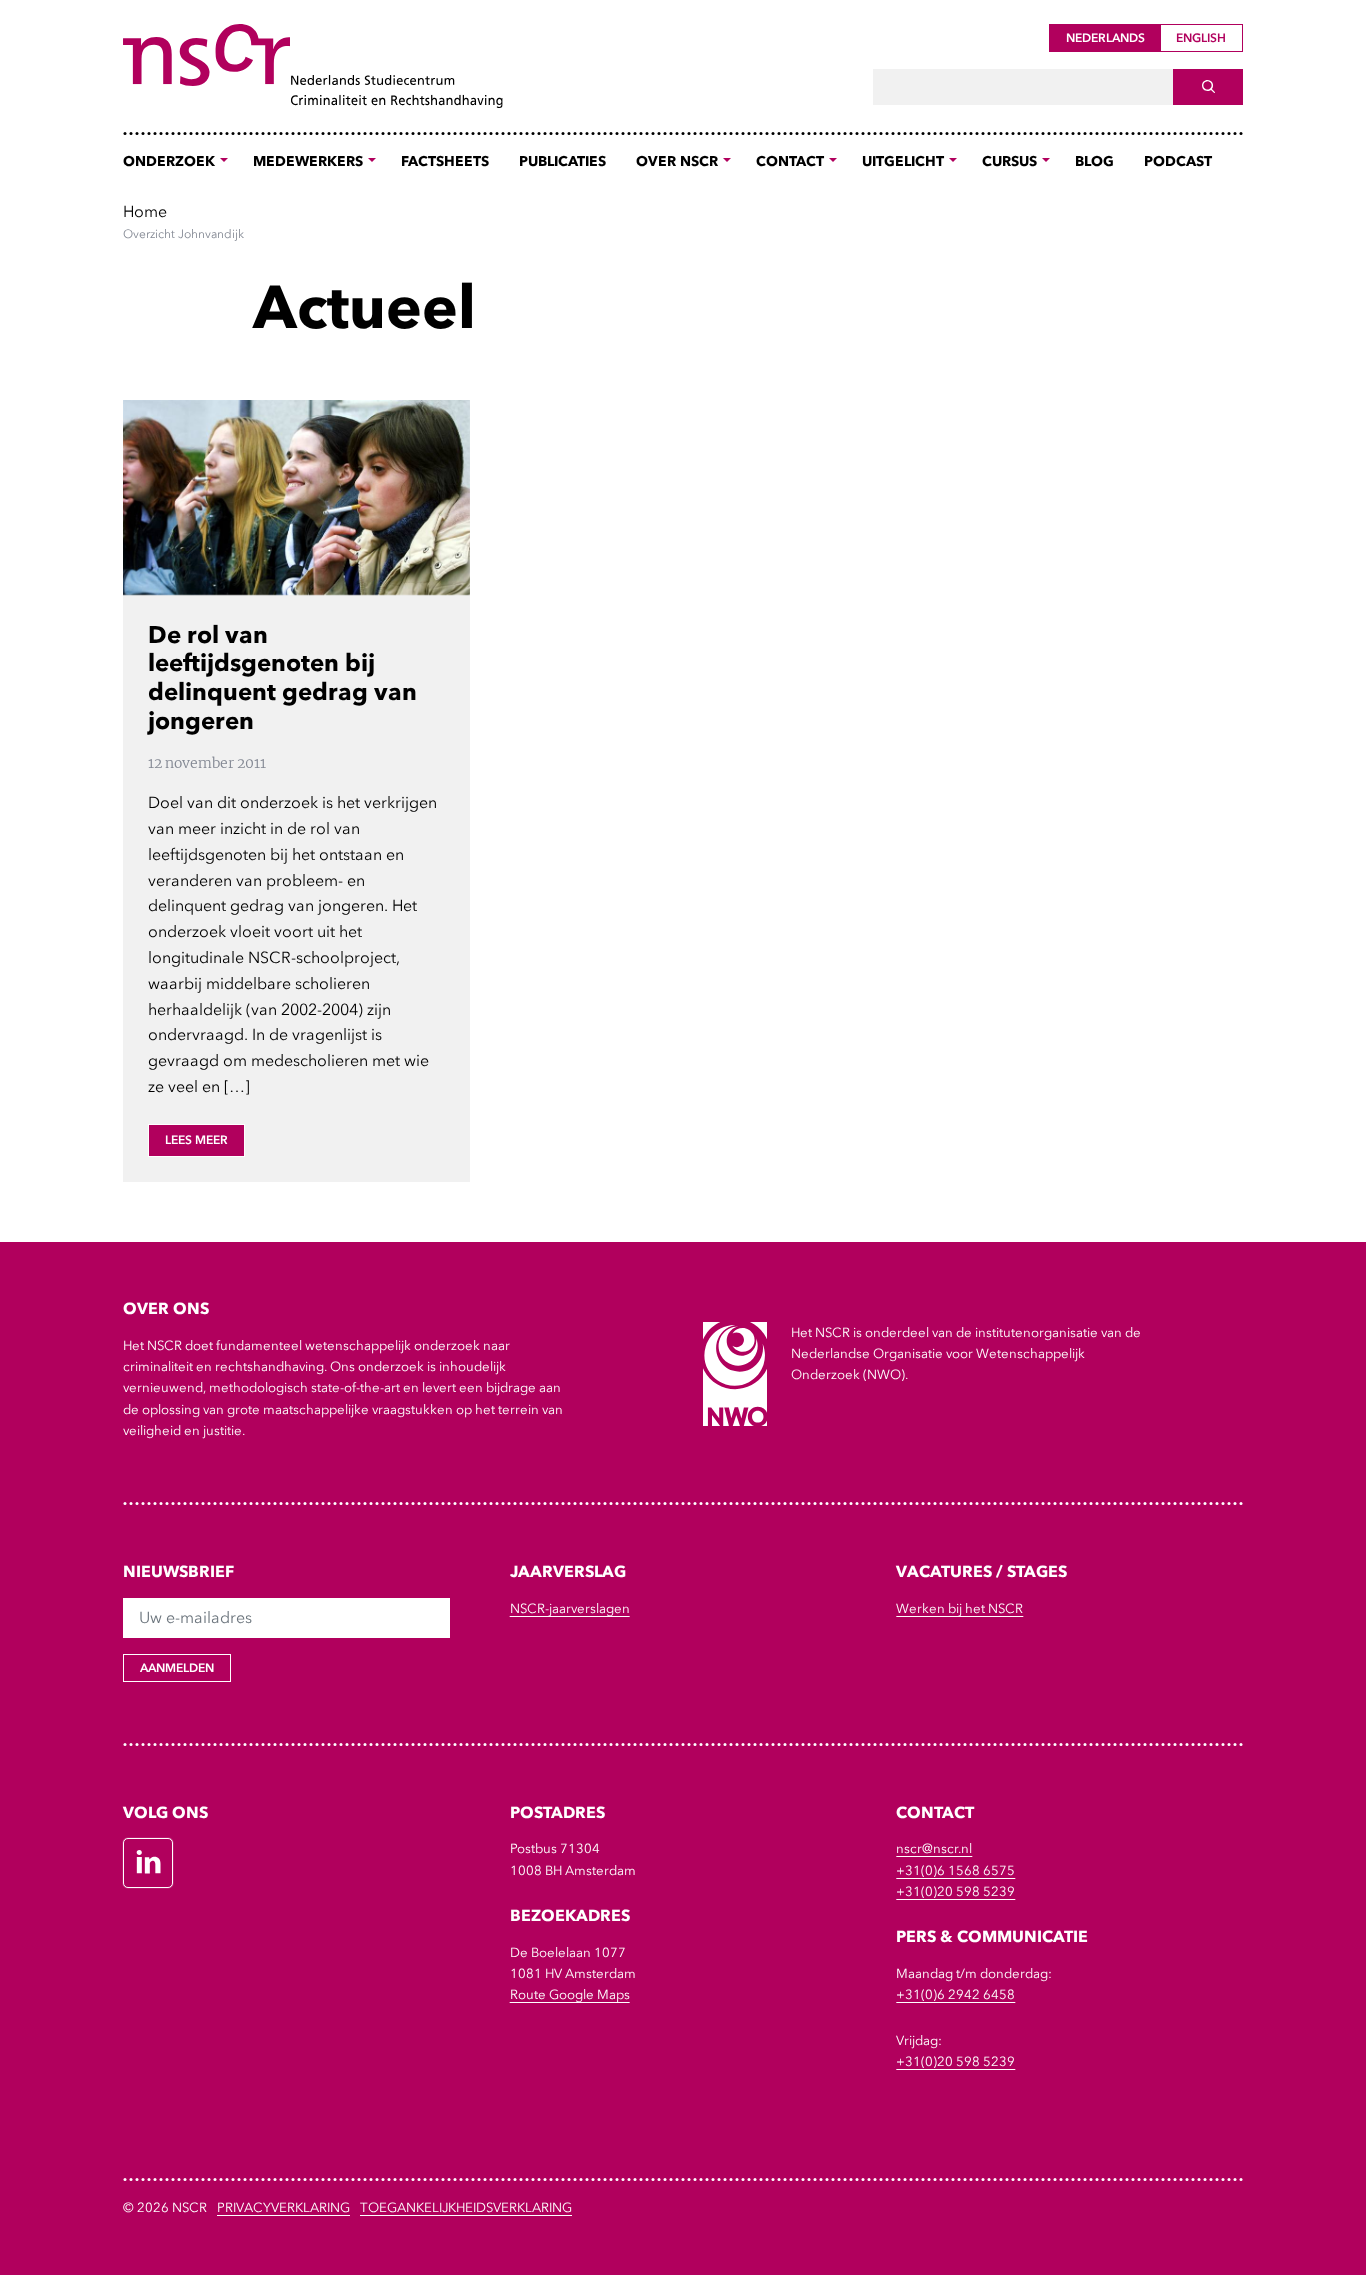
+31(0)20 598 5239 (955, 1891)
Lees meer (196, 1140)
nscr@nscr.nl (934, 1848)
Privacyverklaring (283, 2207)
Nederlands (1105, 38)
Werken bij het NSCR (959, 1608)
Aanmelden (177, 1668)
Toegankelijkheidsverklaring (466, 2207)
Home (145, 211)
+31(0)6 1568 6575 (955, 1870)
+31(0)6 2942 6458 (955, 1994)
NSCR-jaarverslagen (570, 1608)
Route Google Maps (570, 1994)
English (1201, 38)
